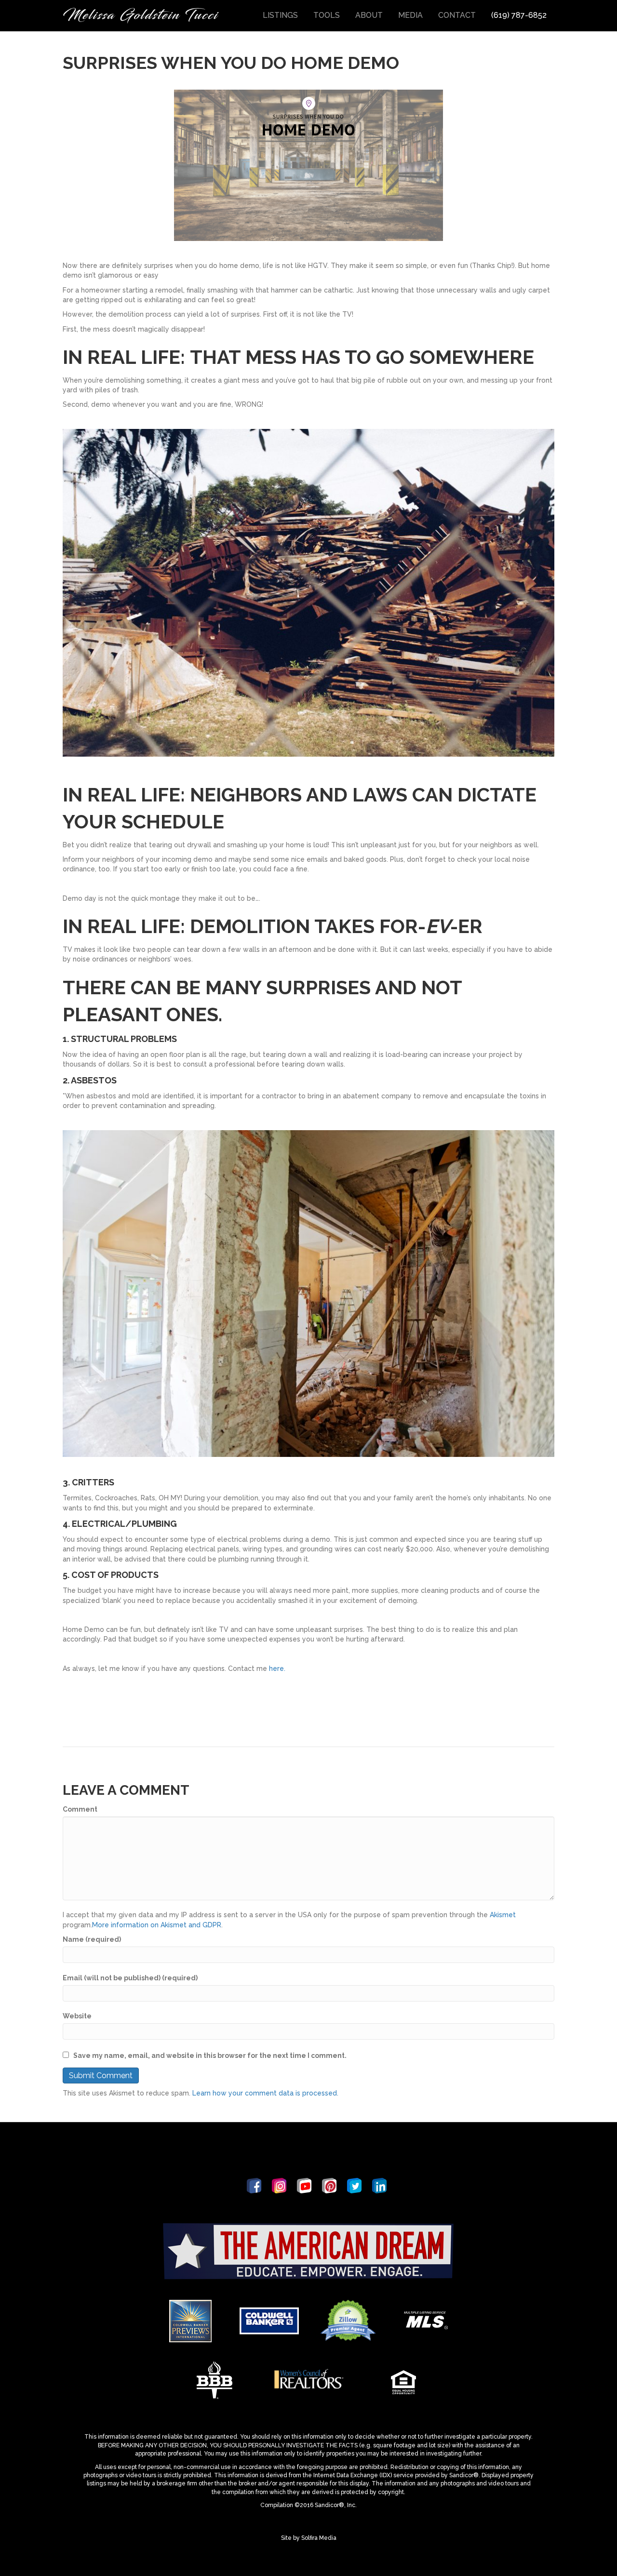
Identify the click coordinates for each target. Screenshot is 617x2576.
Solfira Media (319, 2538)
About (369, 15)
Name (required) (92, 1939)
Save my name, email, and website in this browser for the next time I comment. (210, 2055)
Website (77, 2016)
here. (277, 1668)
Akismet (503, 1915)
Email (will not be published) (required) (130, 1978)
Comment (80, 1809)
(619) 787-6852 (519, 15)
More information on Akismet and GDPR (157, 1925)
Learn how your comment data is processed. (265, 2093)
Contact (457, 15)
